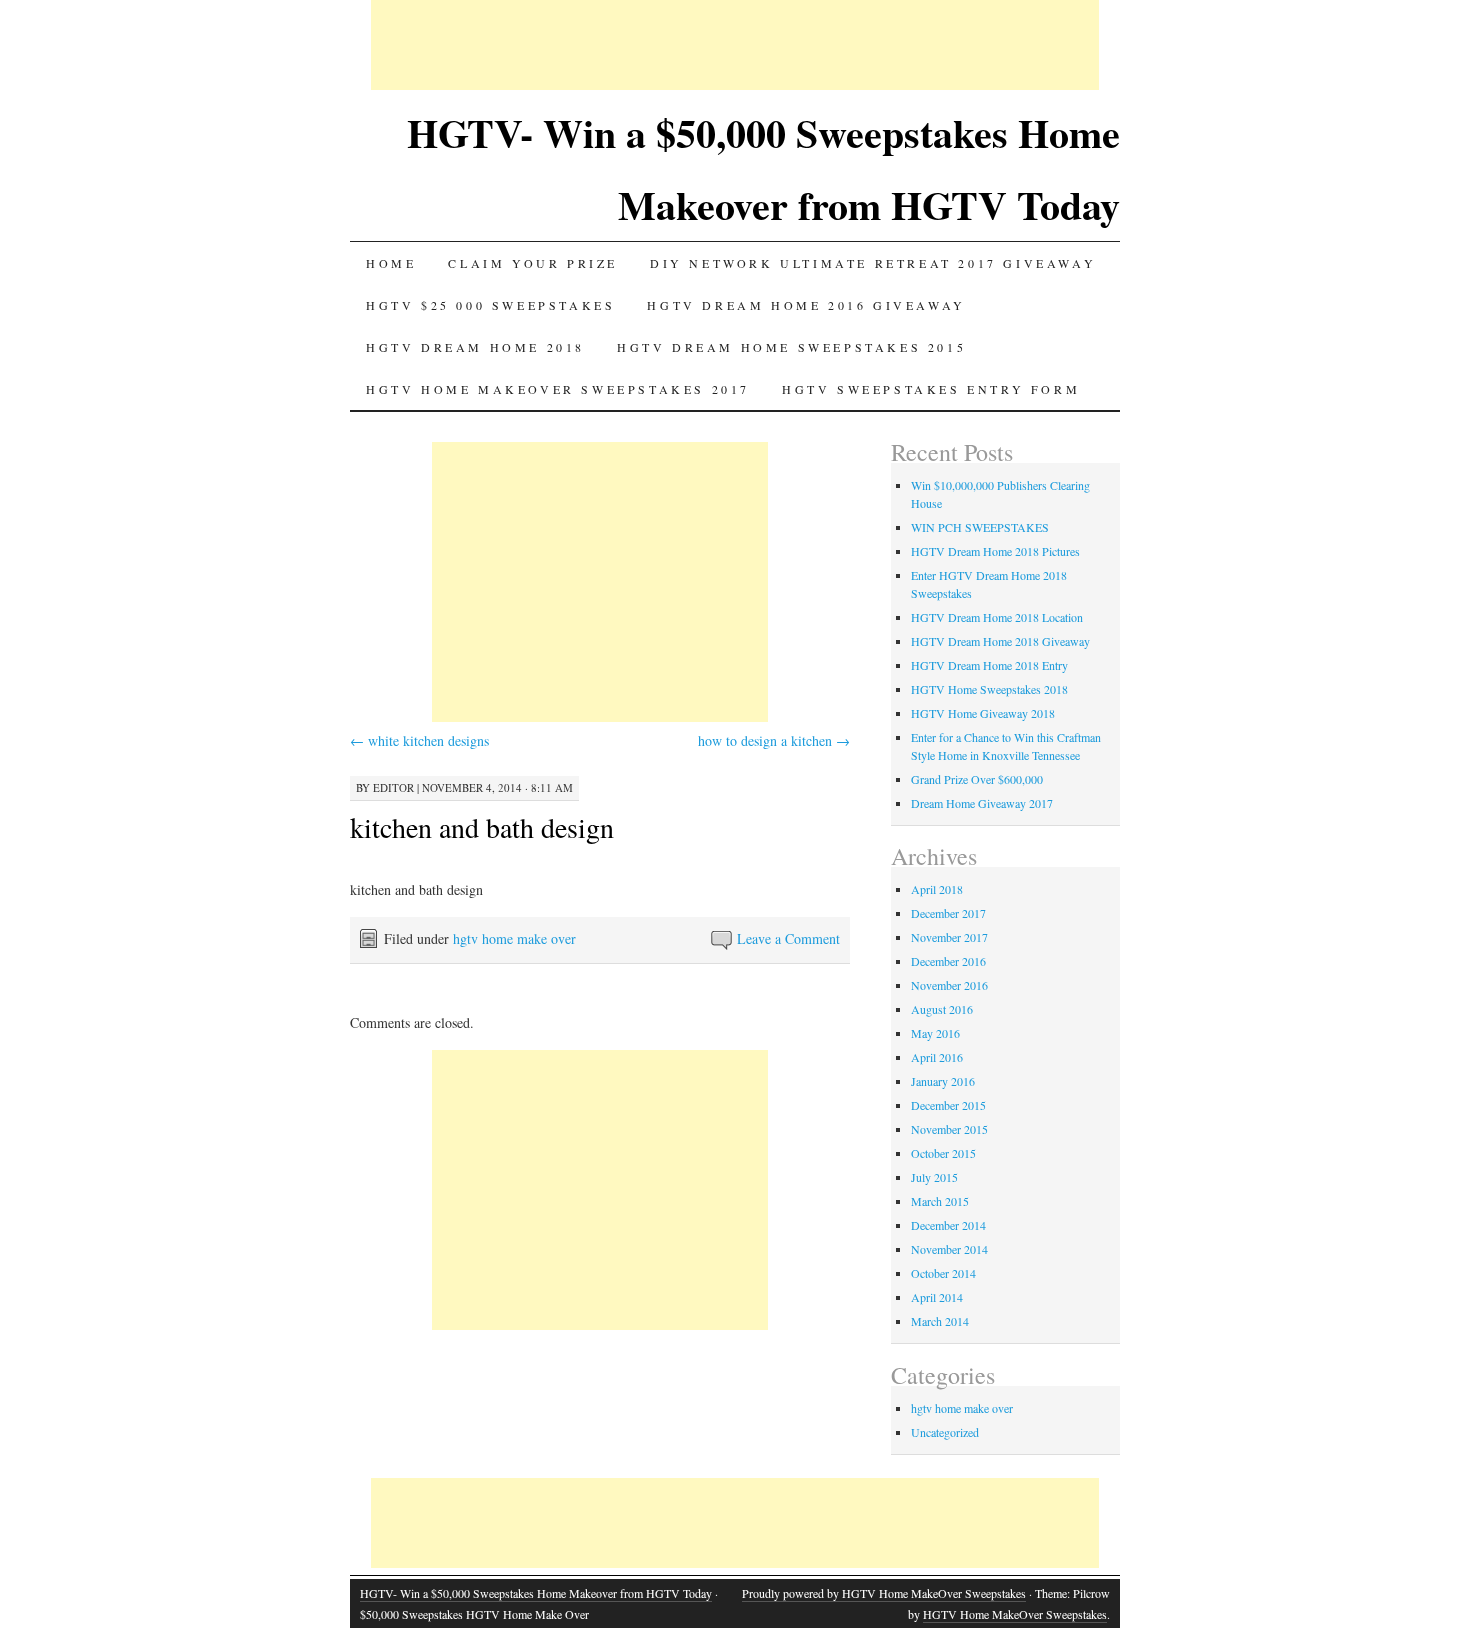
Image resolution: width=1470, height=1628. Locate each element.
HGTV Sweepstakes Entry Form (931, 389)
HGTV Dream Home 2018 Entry (989, 665)
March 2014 (940, 1321)
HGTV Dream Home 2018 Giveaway (1000, 641)
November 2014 (949, 1249)
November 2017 (949, 937)
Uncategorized (945, 1432)
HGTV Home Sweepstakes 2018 (989, 689)
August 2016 (942, 1009)
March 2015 (940, 1201)
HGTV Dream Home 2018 (475, 347)
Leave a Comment (788, 938)
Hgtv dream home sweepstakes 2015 (791, 347)
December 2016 (948, 961)
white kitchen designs (419, 740)
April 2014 (937, 1297)
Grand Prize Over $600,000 (977, 779)
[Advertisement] (735, 45)
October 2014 (943, 1273)
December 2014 (948, 1225)
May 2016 (935, 1033)
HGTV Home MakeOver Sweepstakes (1015, 1614)
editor (393, 787)
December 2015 (948, 1105)
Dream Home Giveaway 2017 (982, 803)
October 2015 (943, 1153)
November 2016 (949, 985)
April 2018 (937, 889)
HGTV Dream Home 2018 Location (997, 617)
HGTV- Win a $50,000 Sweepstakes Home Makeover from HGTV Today (536, 1593)
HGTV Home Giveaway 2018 (983, 713)
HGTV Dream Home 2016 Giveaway (806, 305)
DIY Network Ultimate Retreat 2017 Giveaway (873, 263)
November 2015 (949, 1129)
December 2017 (948, 913)
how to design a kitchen (774, 740)
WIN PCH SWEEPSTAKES (980, 527)
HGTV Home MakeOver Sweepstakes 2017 (558, 389)
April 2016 (937, 1057)
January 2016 (943, 1081)
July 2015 (934, 1177)
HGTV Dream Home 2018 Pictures (995, 551)
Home (391, 263)
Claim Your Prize (533, 263)
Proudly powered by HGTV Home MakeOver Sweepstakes (884, 1593)
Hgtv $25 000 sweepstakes (490, 305)
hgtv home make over (514, 938)
